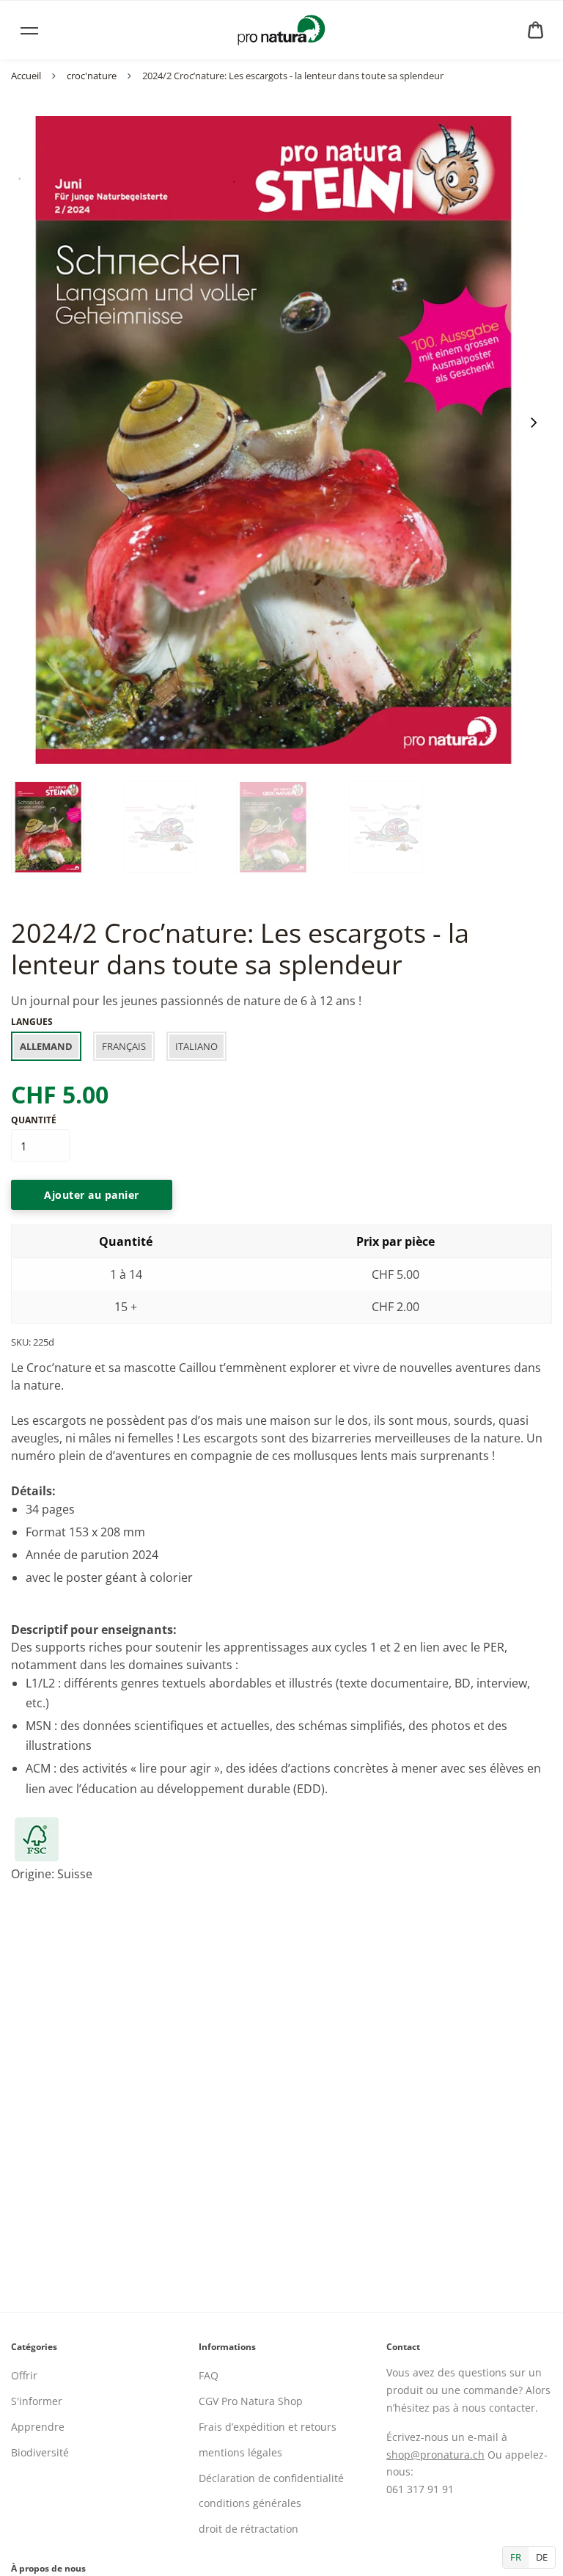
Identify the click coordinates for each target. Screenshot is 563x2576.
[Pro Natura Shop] (281, 30)
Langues (32, 1022)
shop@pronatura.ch (435, 2455)
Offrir (24, 2375)
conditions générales (250, 2503)
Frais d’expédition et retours (268, 2427)
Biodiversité (40, 2452)
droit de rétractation (249, 2529)
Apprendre (38, 2427)
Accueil (26, 76)
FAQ (209, 2375)
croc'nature (92, 76)
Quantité (34, 1120)
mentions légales (240, 2452)
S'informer (37, 2401)
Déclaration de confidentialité (271, 2478)
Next (533, 423)
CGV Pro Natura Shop (251, 2401)
